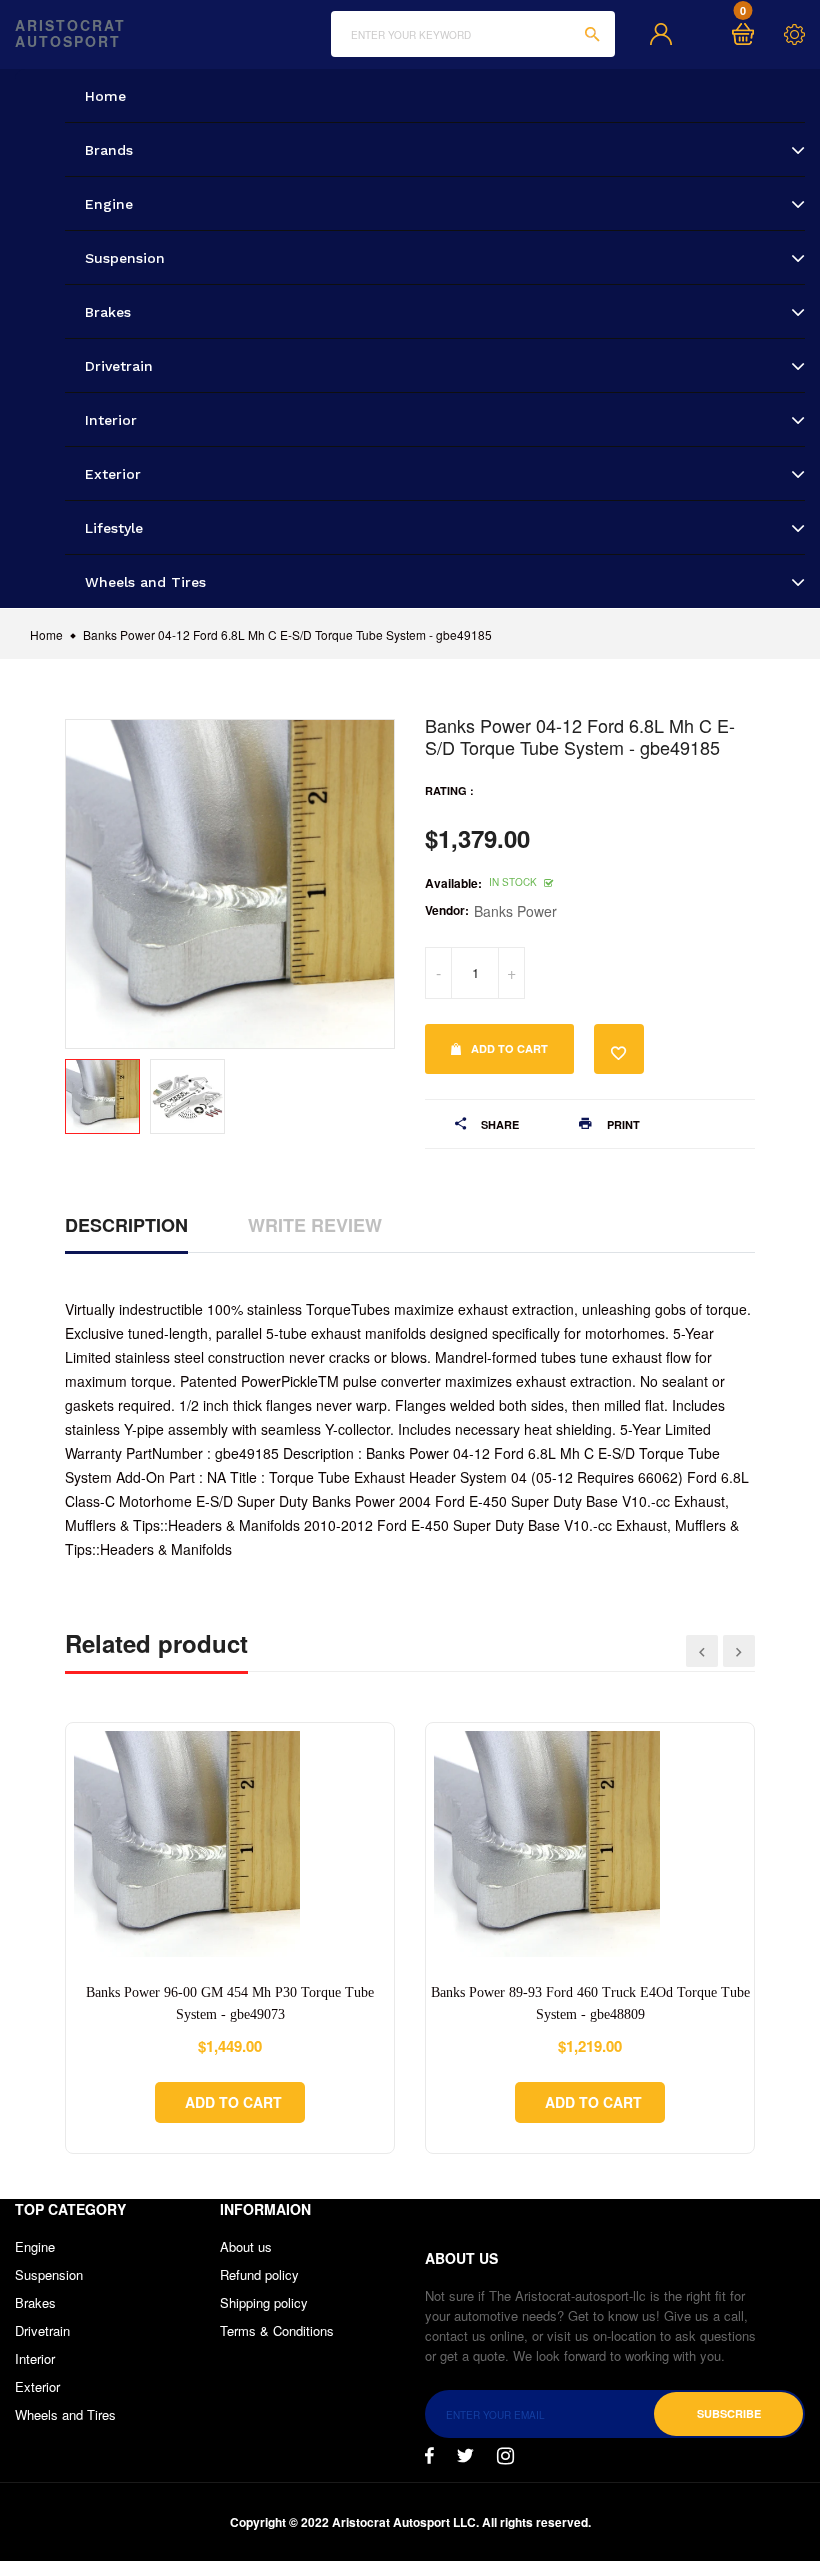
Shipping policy (264, 2302)
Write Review (315, 1225)
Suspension (49, 2274)
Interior (35, 2358)
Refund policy (259, 2274)
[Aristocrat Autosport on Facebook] (429, 2456)
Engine (35, 2246)
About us (246, 2246)
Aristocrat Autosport (70, 34)
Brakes (35, 2302)
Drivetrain (42, 2330)
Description (126, 1225)
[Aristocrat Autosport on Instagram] (505, 2456)
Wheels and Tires (65, 2414)
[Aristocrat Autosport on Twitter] (465, 2456)
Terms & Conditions (277, 2330)
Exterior (37, 2386)
